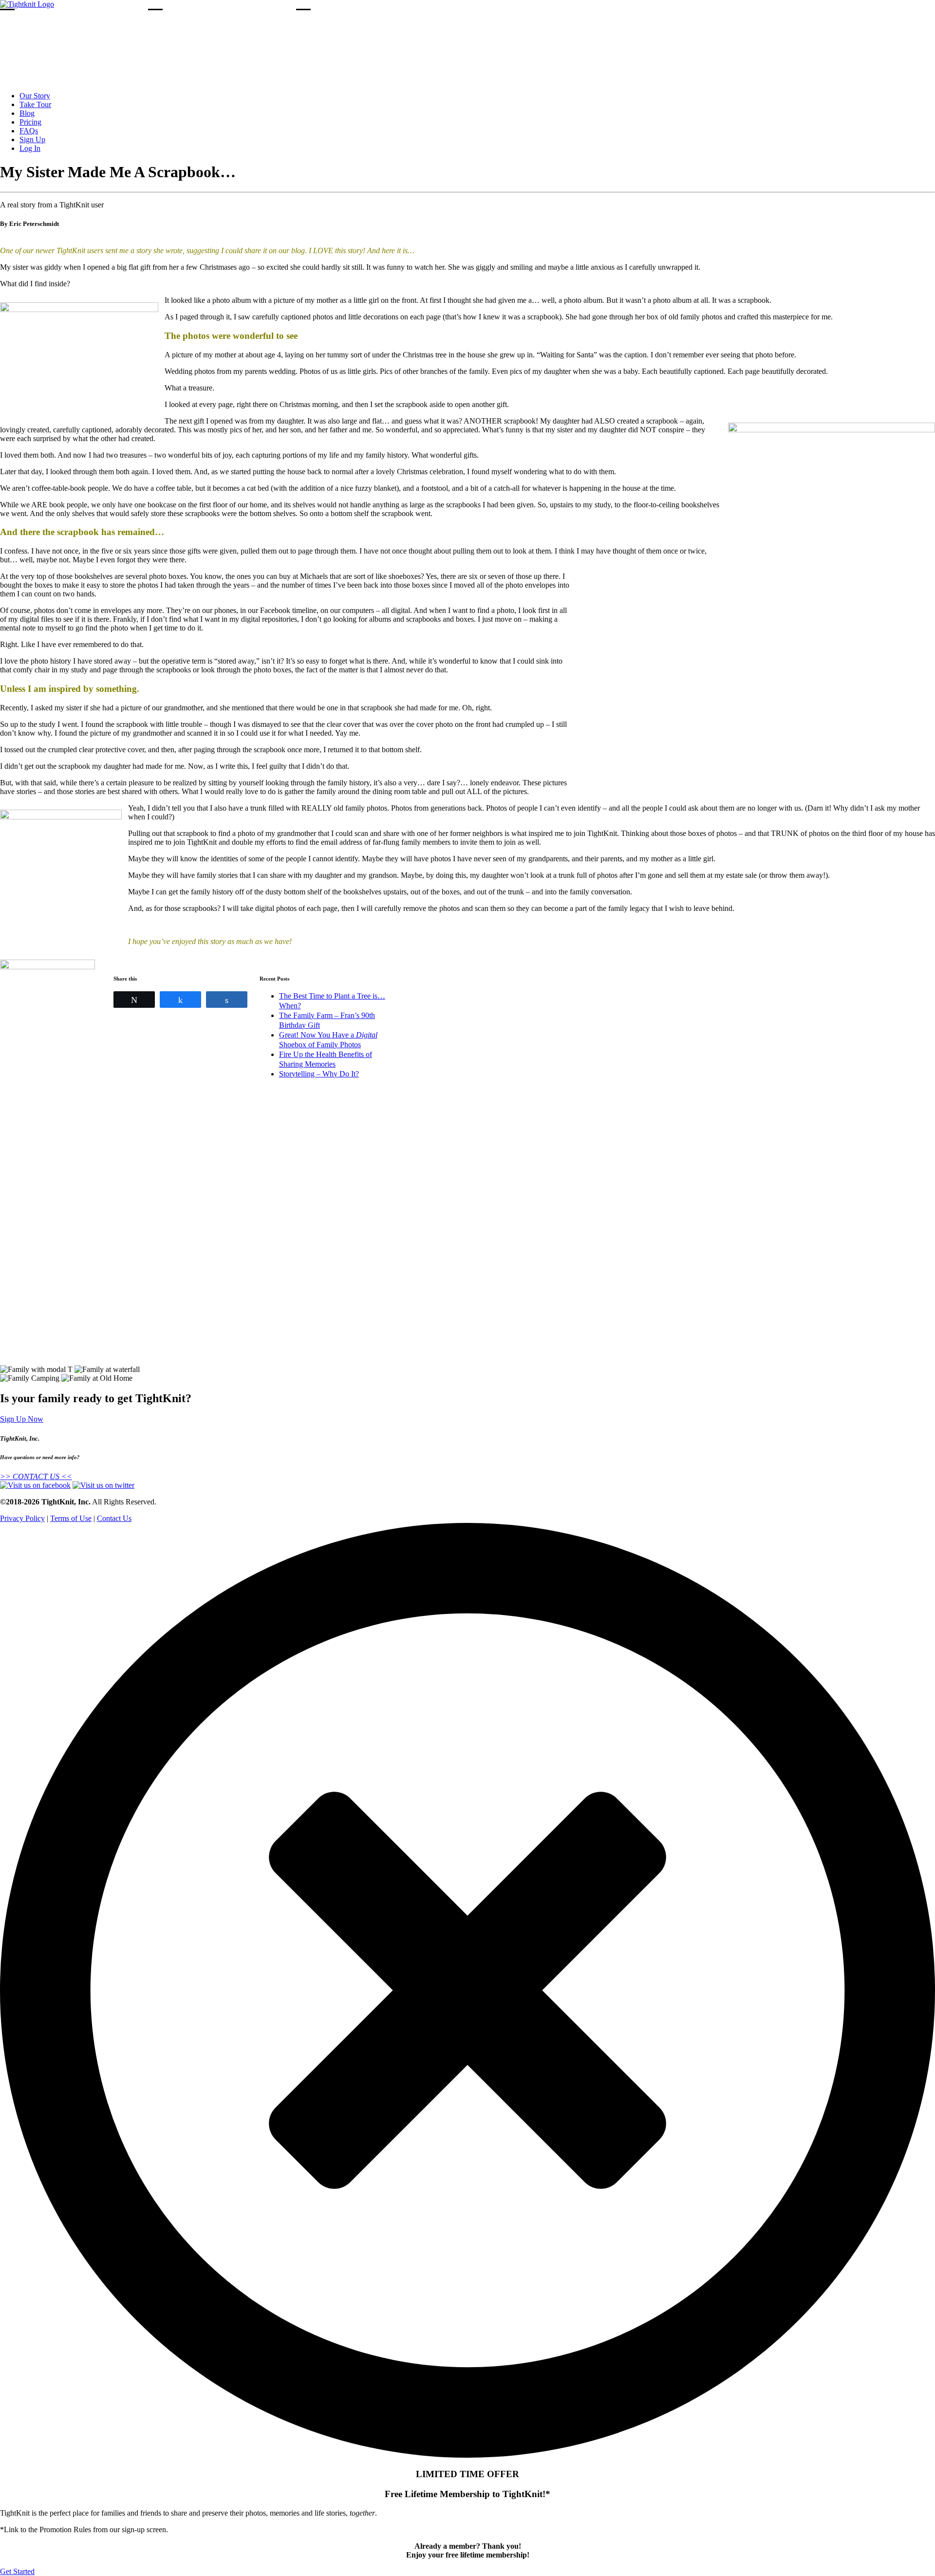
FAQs (29, 131)
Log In (30, 148)
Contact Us (114, 1518)
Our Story (35, 96)
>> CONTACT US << (36, 1476)
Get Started (17, 2571)
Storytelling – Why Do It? (319, 1074)
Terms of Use (71, 1518)
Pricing (30, 122)
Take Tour (35, 104)
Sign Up (32, 139)
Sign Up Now (22, 1419)
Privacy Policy (22, 1518)
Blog (27, 113)
